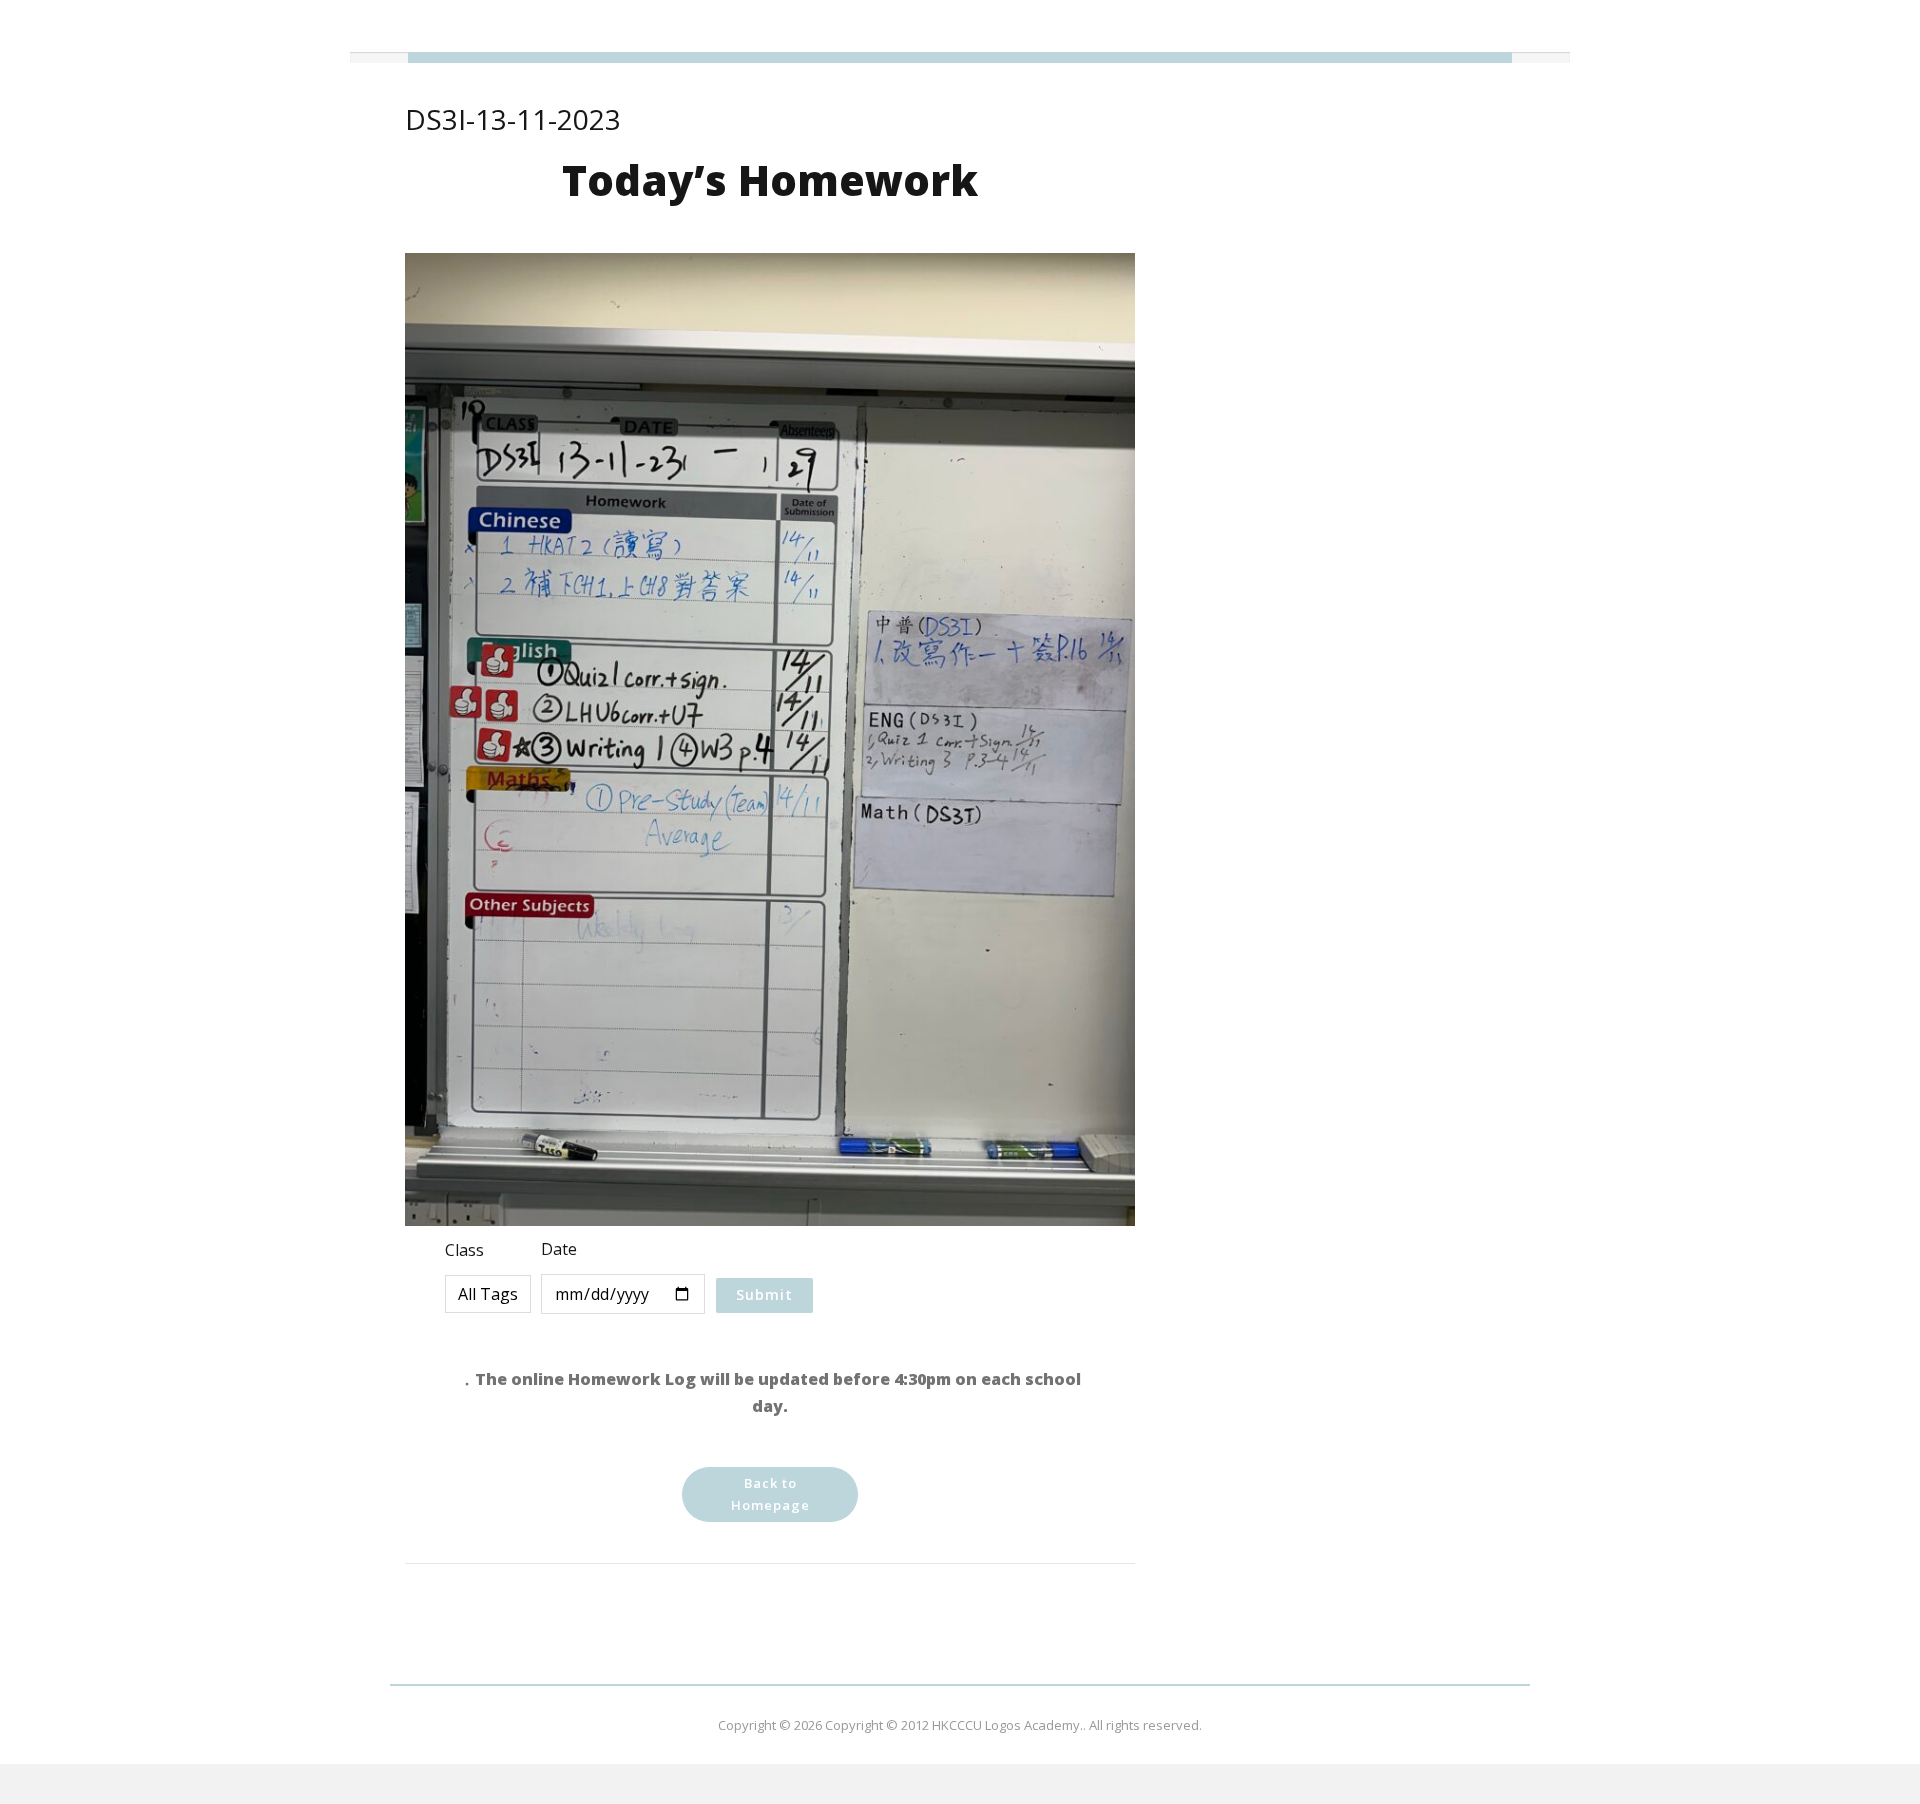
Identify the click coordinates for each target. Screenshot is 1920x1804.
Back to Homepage (770, 1494)
